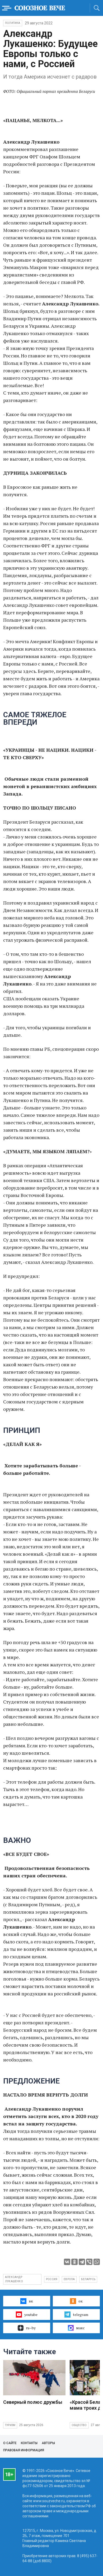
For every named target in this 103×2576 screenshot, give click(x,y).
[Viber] (89, 2262)
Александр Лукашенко (14, 2279)
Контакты (29, 2443)
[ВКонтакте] (67, 2262)
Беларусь (88, 2279)
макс (80, 2328)
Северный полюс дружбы (33, 2402)
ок (81, 2301)
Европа (69, 2279)
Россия (52, 2279)
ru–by (31, 2328)
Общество (79, 2425)
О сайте (10, 2443)
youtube (31, 2314)
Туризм (10, 2425)
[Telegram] (82, 2262)
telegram (81, 2314)
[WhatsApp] (97, 2262)
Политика (13, 23)
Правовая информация (24, 2450)
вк (31, 2301)
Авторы (48, 2443)
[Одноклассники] (74, 2262)
